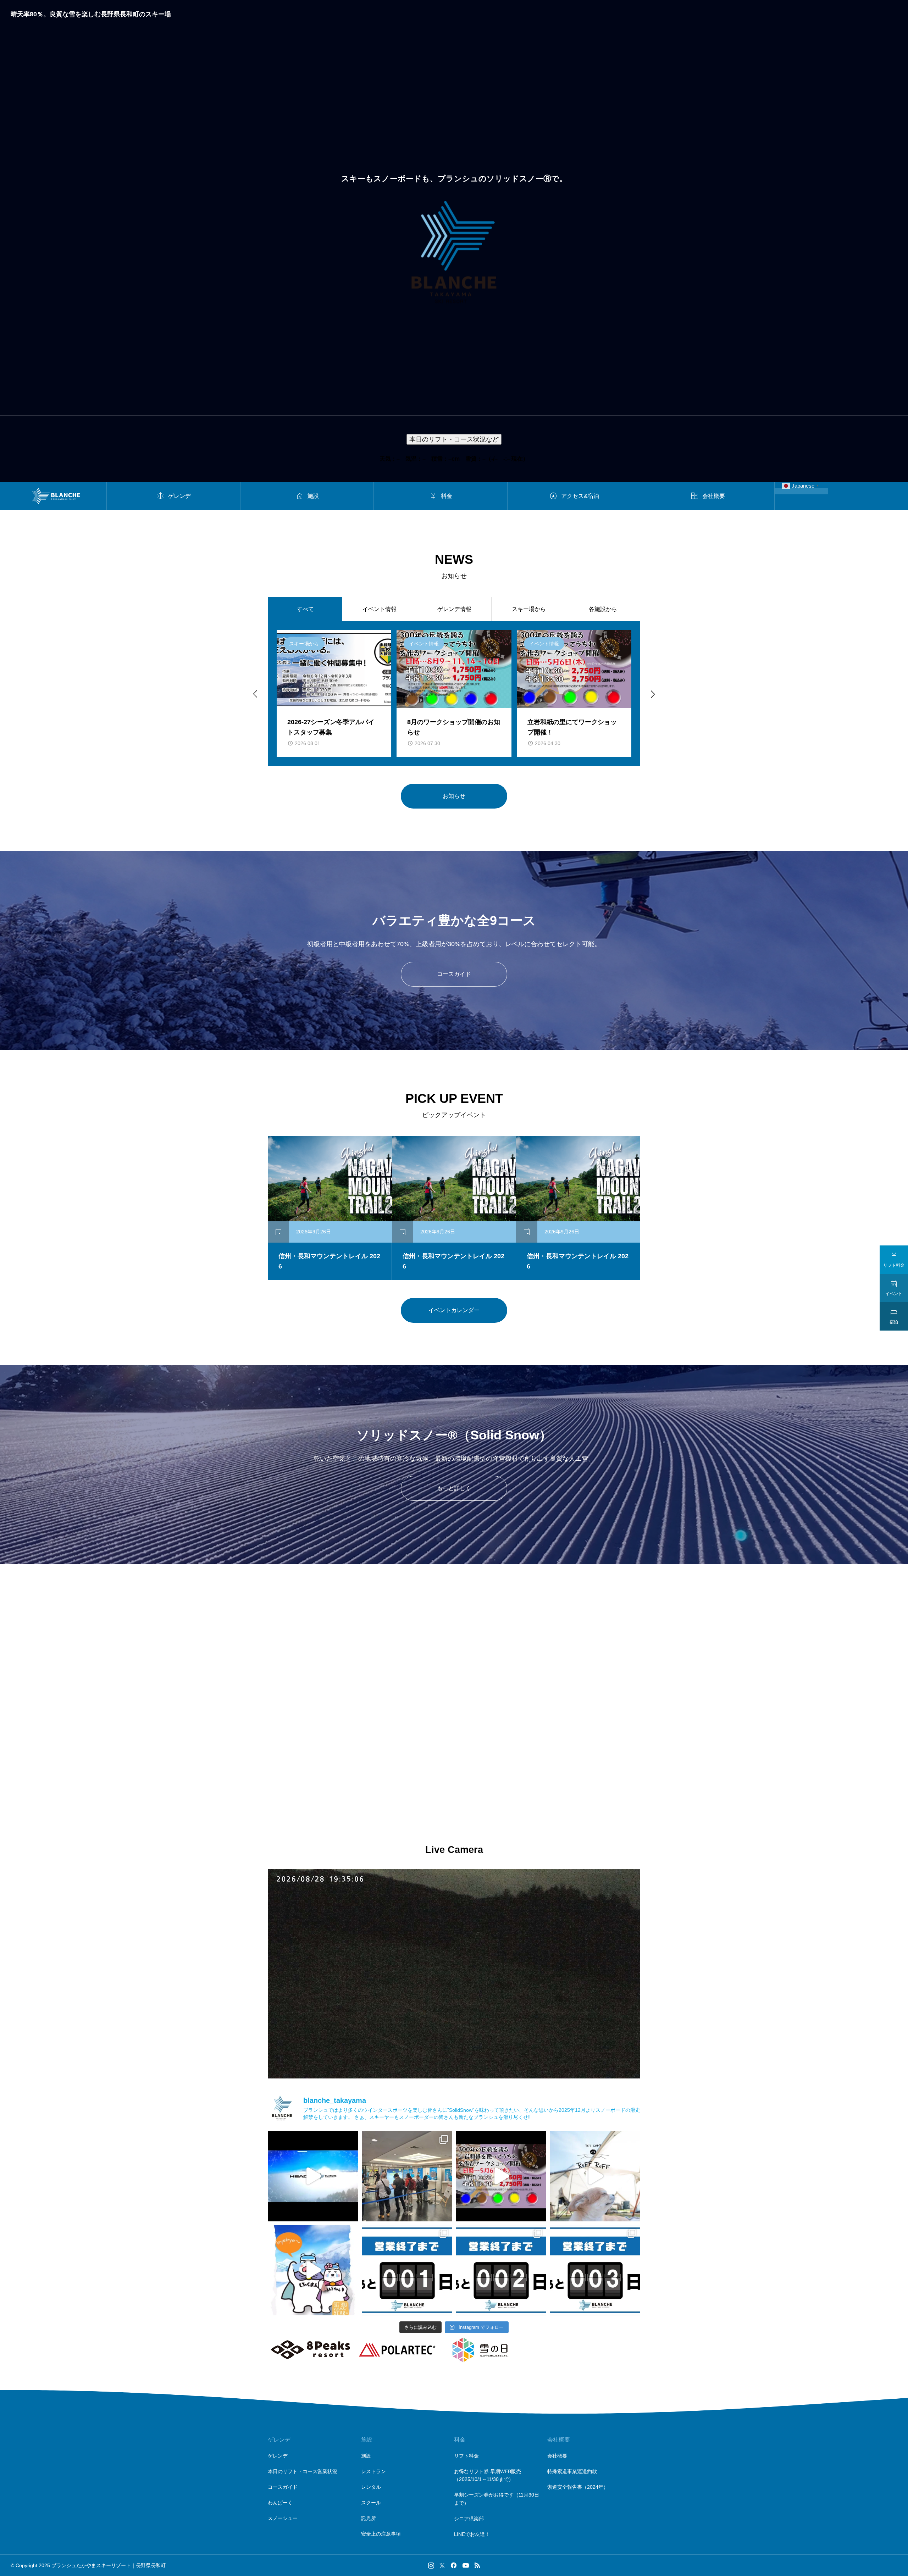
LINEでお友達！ (472, 2534)
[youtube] (466, 2565)
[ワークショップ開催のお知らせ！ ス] (501, 2176)
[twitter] (442, 2565)
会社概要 (557, 2456)
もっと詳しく (454, 1488)
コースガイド (454, 974)
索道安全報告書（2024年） (578, 2487)
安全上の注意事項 (381, 2534)
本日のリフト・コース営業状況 (303, 2471)
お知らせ (454, 796)
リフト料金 (466, 2456)
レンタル (371, 2487)
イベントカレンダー (454, 1310)
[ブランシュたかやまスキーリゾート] (56, 496)
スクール (371, 2503)
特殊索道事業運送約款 (572, 2471)
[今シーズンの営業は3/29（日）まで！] (501, 2270)
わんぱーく (280, 2503)
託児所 (369, 2518)
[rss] (477, 2566)
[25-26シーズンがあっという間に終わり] (595, 2176)
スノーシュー (283, 2518)
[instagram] (431, 2565)
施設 (366, 2456)
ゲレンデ (278, 2456)
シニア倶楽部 (469, 2519)
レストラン (373, 2471)
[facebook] (454, 2565)
